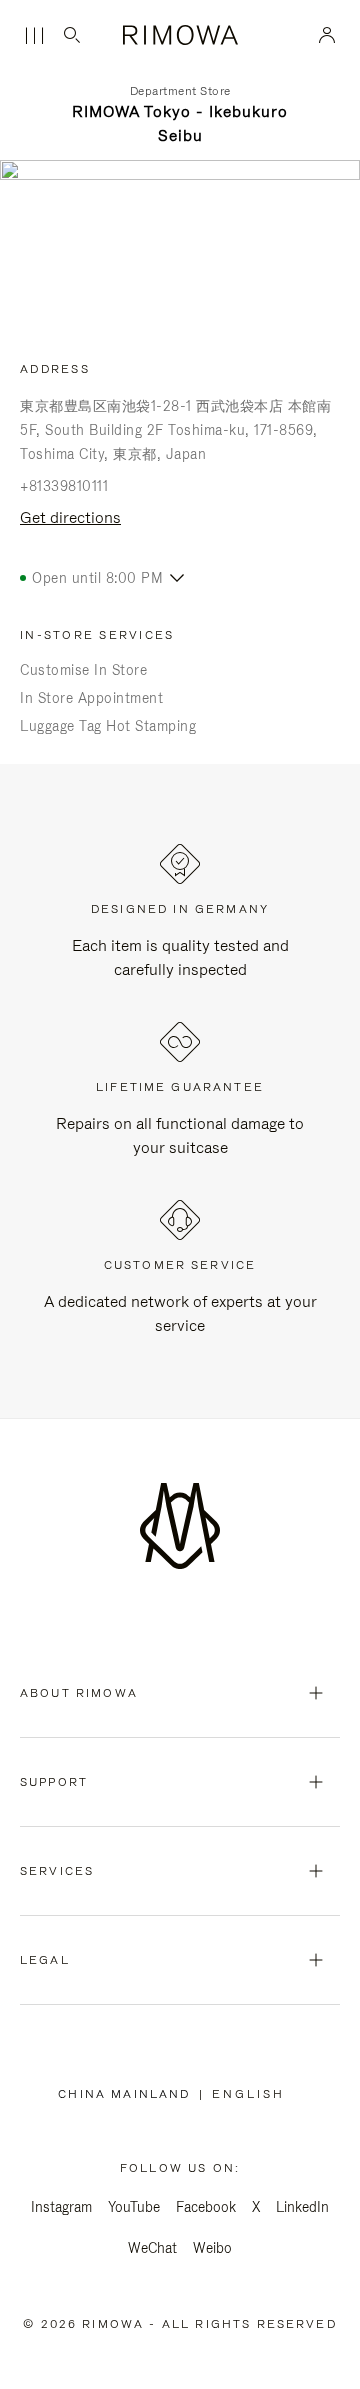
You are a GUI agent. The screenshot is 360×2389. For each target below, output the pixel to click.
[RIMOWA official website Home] (180, 35)
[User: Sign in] (327, 35)
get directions (70, 517)
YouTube (134, 2207)
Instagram (61, 2207)
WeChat (152, 2248)
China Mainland (128, 2094)
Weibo (212, 2248)
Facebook (206, 2207)
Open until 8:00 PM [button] (97, 578)
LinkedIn (302, 2207)
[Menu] (34, 36)
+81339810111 (64, 486)
